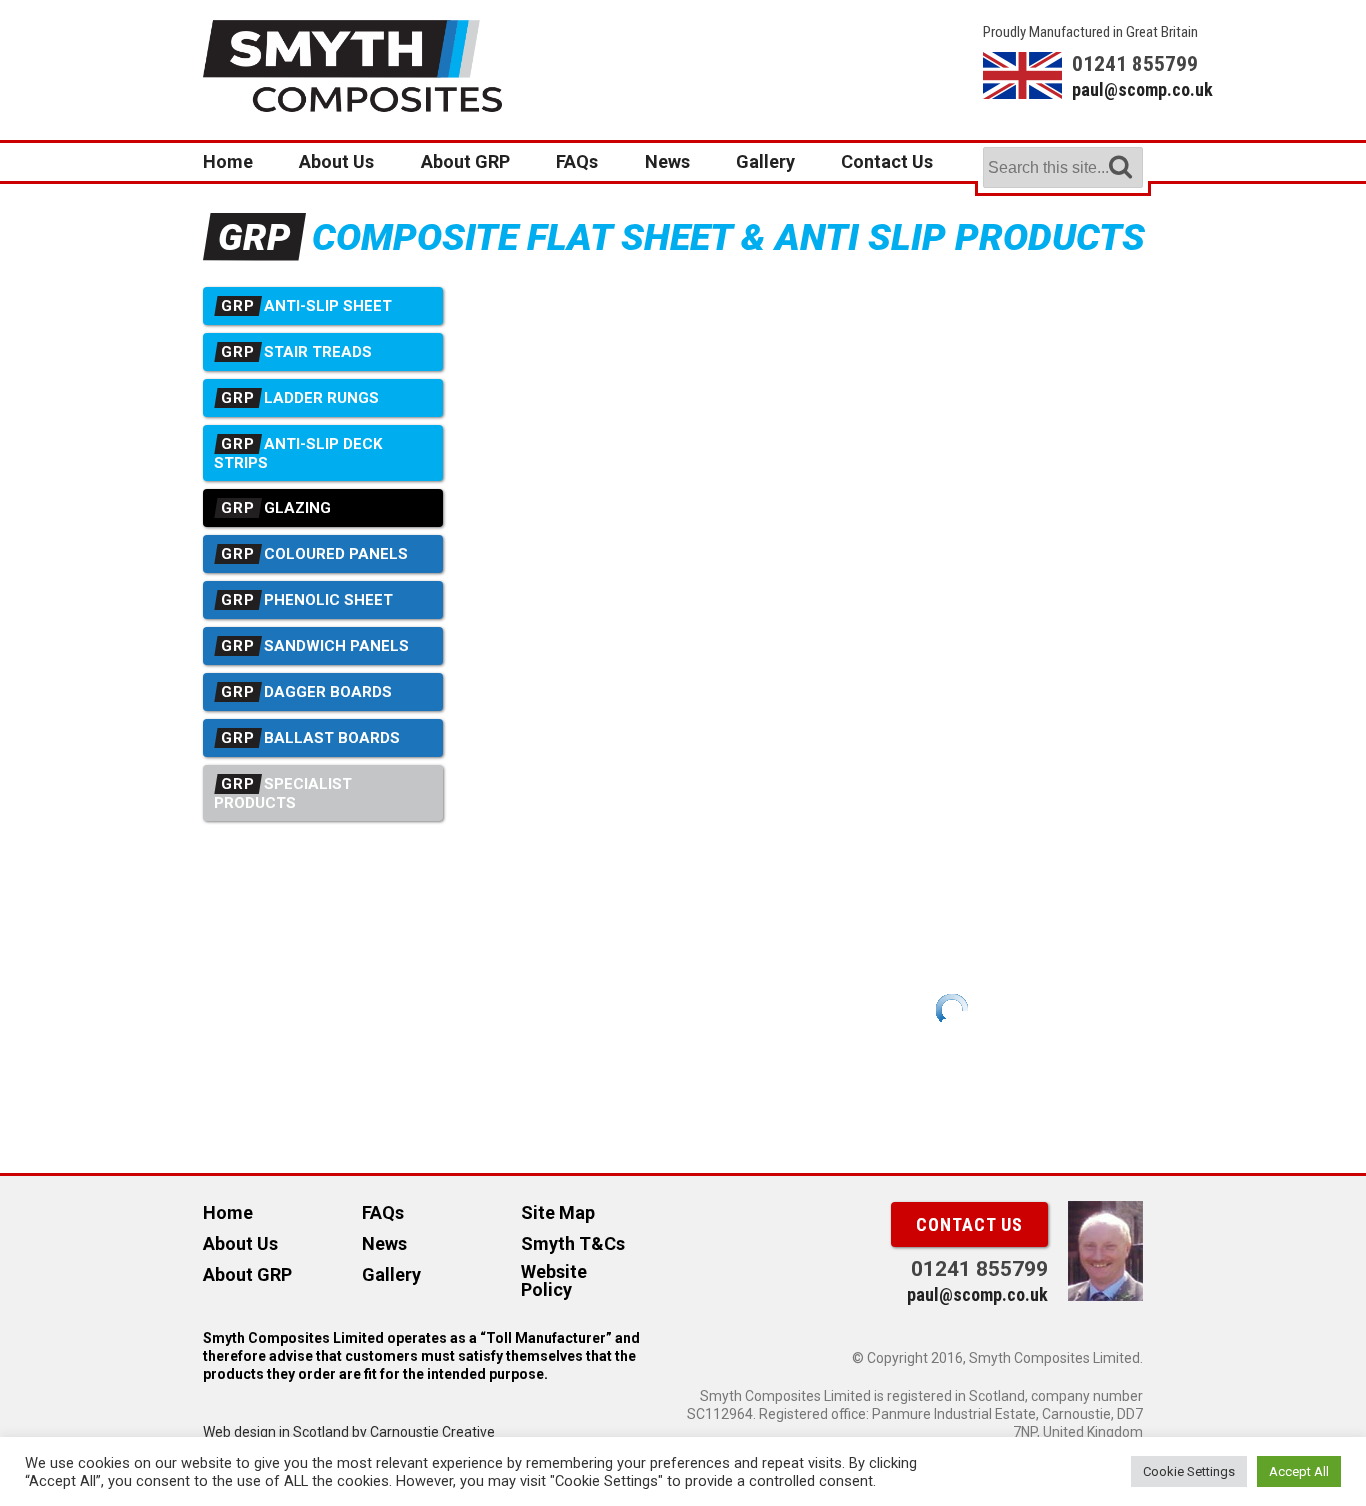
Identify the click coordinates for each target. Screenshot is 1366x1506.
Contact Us (887, 161)
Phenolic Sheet (307, 600)
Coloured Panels (314, 554)
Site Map (558, 1212)
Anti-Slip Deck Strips (298, 453)
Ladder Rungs (300, 398)
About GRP (465, 161)
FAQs (577, 161)
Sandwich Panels (315, 646)
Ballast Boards (310, 738)
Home (228, 161)
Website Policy (554, 1280)
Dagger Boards (306, 692)
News (667, 161)
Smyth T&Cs (573, 1243)
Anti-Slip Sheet (306, 306)
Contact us (969, 1224)
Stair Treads (296, 352)
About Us (336, 161)
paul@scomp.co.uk (1117, 89)
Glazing (276, 508)
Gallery (765, 161)
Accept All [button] (1299, 1471)
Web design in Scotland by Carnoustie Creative (349, 1432)
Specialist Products (283, 793)
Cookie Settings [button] (1189, 1471)
